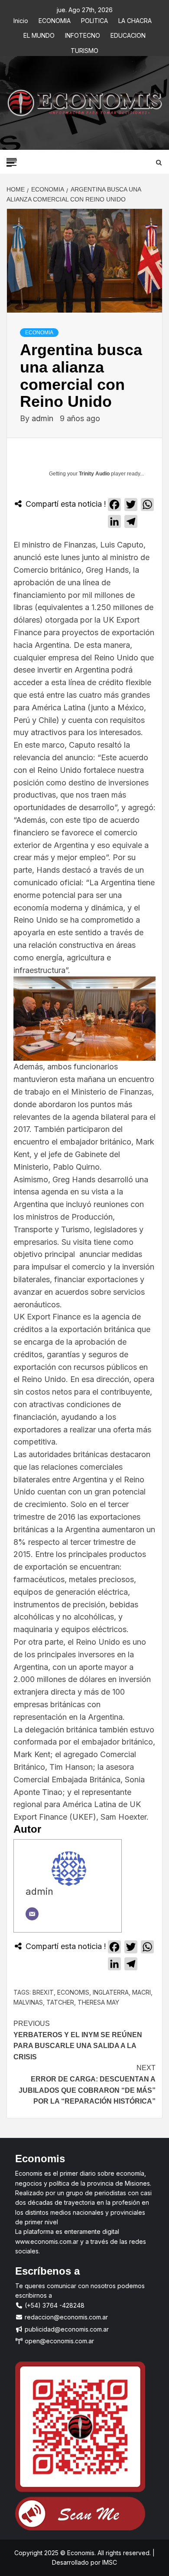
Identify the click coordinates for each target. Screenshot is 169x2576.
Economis (73, 1992)
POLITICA (94, 19)
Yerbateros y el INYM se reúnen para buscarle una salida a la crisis (78, 2040)
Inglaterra (111, 1992)
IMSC (109, 2562)
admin (44, 418)
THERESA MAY (98, 2002)
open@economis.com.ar (58, 2341)
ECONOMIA (55, 19)
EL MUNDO (39, 34)
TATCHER (60, 2002)
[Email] (32, 1914)
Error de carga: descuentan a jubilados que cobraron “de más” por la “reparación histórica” (87, 2085)
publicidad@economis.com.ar (66, 2329)
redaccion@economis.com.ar (65, 2317)
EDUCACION (128, 34)
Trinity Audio (94, 474)
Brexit (43, 1992)
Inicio (21, 19)
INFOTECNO (83, 34)
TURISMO (84, 49)
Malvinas (28, 2002)
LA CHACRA (135, 19)
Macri (141, 1992)
